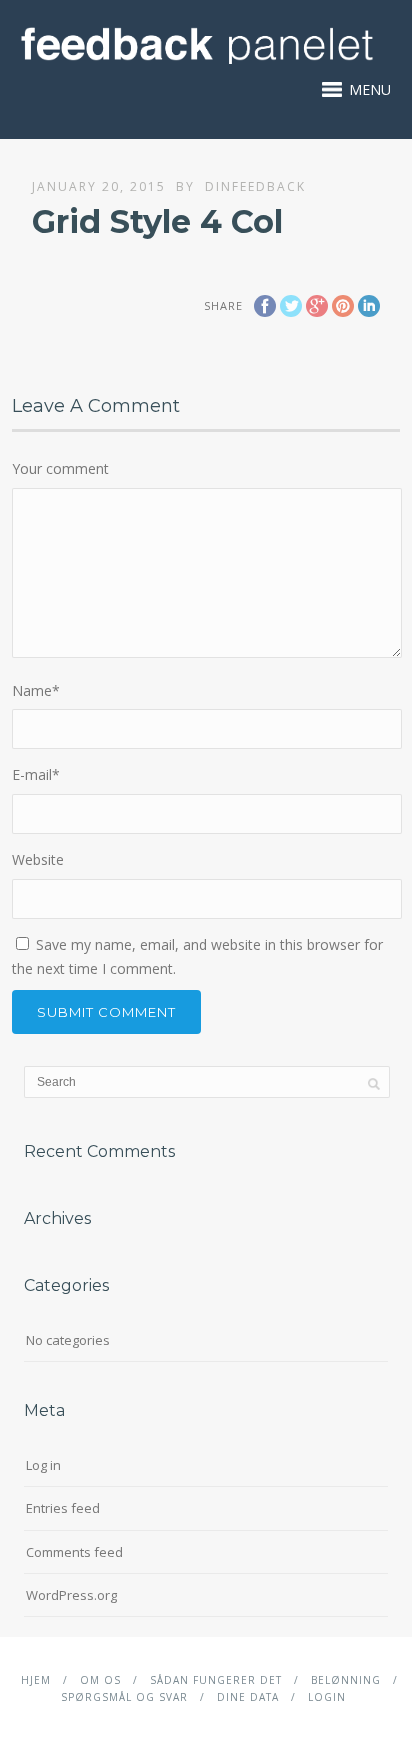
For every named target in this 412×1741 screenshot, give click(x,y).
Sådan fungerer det (216, 1680)
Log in (43, 1465)
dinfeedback (255, 186)
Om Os (100, 1680)
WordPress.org (71, 1595)
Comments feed (74, 1552)
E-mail (36, 774)
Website (38, 859)
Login (327, 1697)
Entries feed (63, 1508)
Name (36, 690)
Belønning (346, 1680)
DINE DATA (248, 1697)
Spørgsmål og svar (124, 1697)
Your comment (60, 468)
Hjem (36, 1680)
